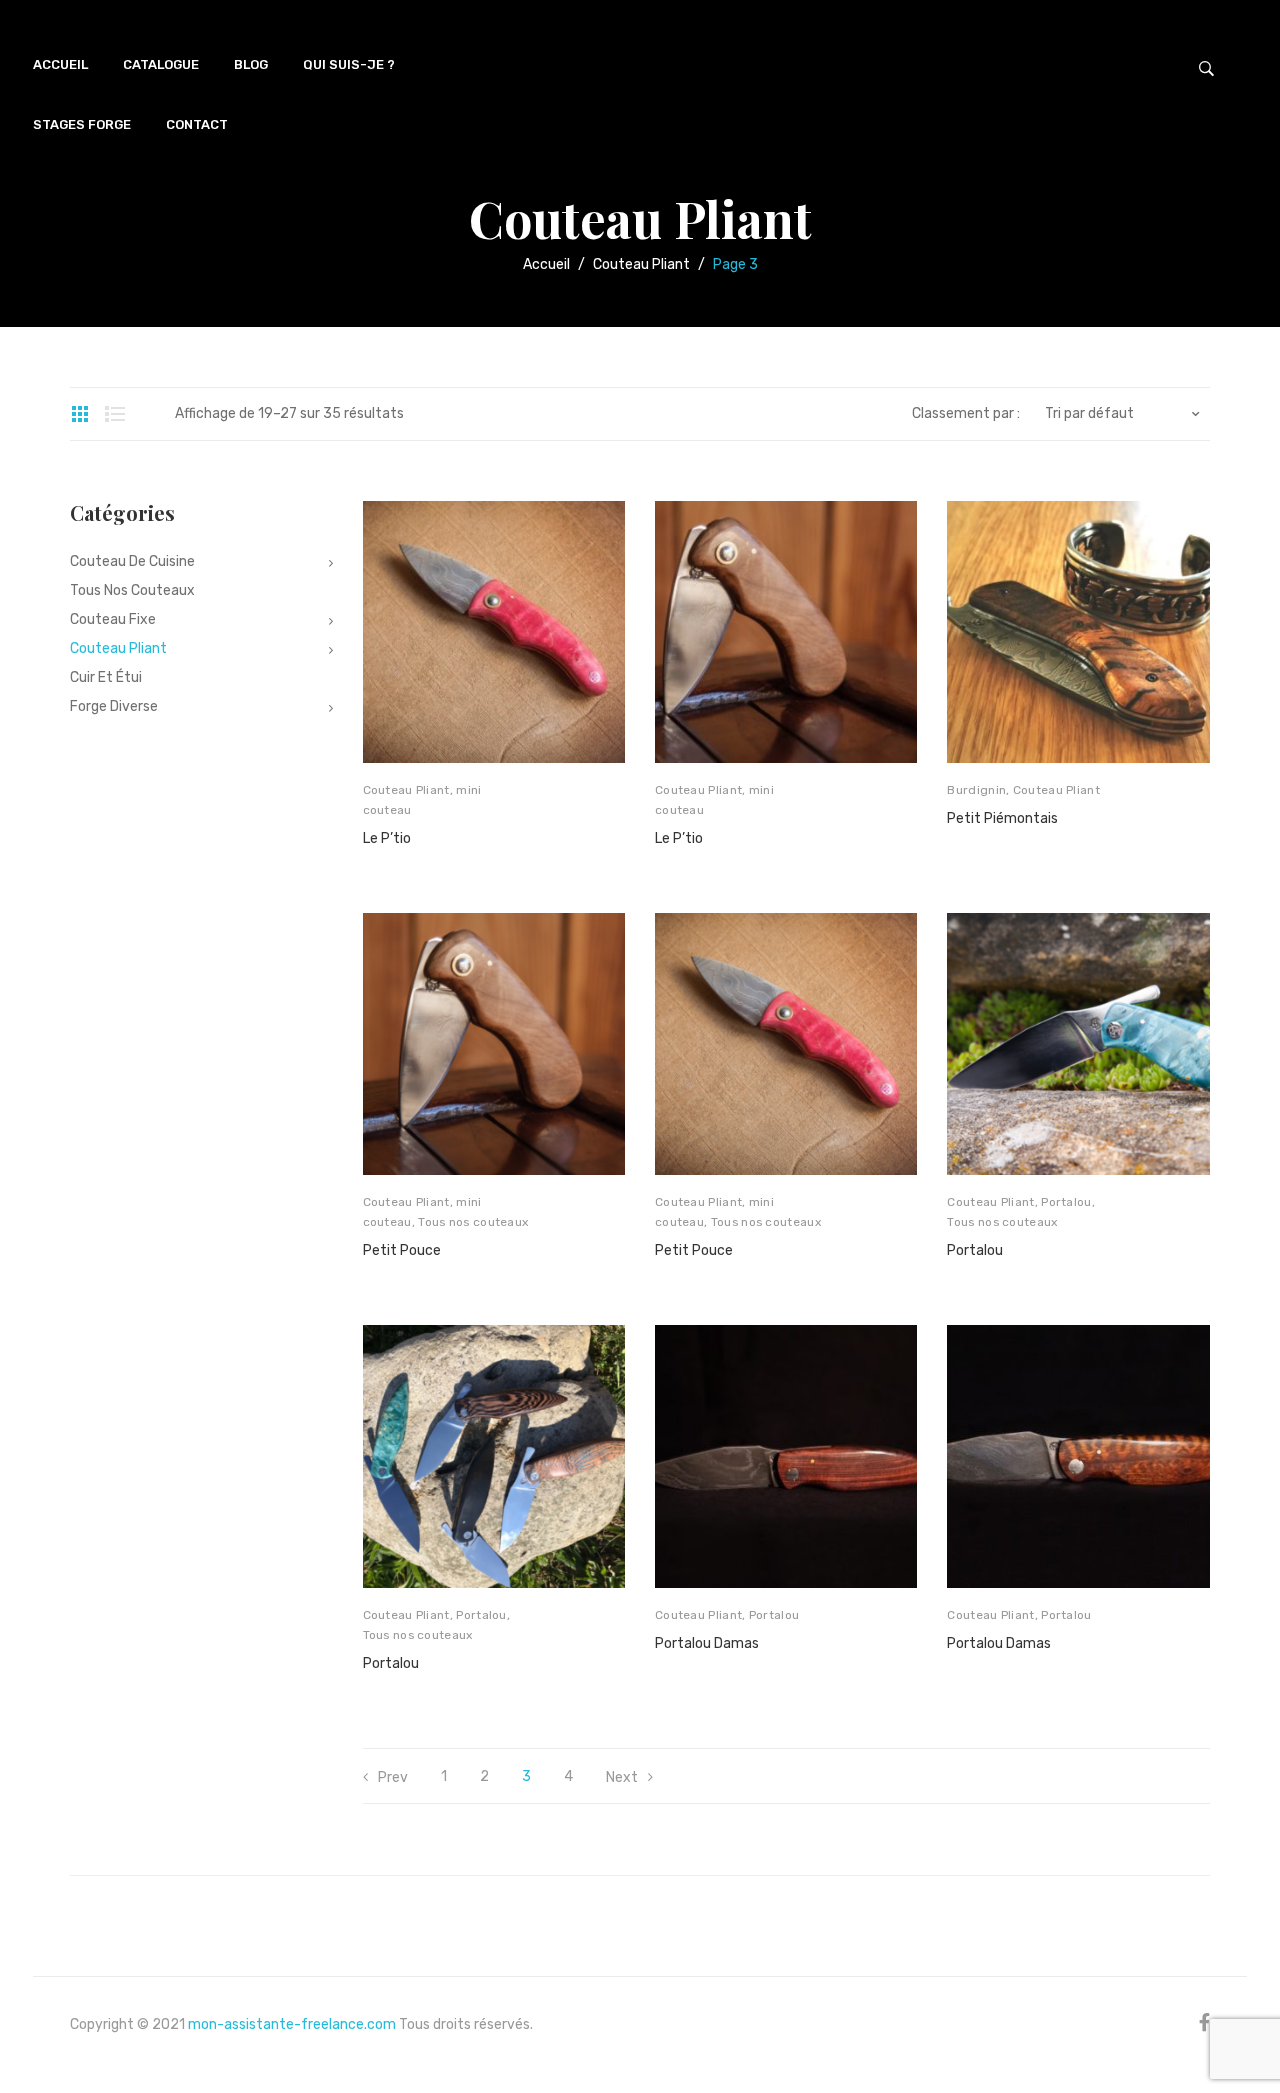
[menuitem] (60, 65)
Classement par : (966, 414)
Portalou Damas (707, 1643)
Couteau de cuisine (132, 561)
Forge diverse (114, 706)
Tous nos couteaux (473, 1222)
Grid (80, 414)
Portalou (1066, 1202)
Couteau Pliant (641, 264)
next (622, 1777)
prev (393, 1777)
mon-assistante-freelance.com (292, 2024)
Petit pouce (402, 1250)
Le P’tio (387, 838)
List (115, 414)
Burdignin (976, 790)
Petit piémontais (1002, 818)
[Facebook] (1204, 2022)
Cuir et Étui (106, 677)
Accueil (546, 264)
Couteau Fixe (113, 619)
